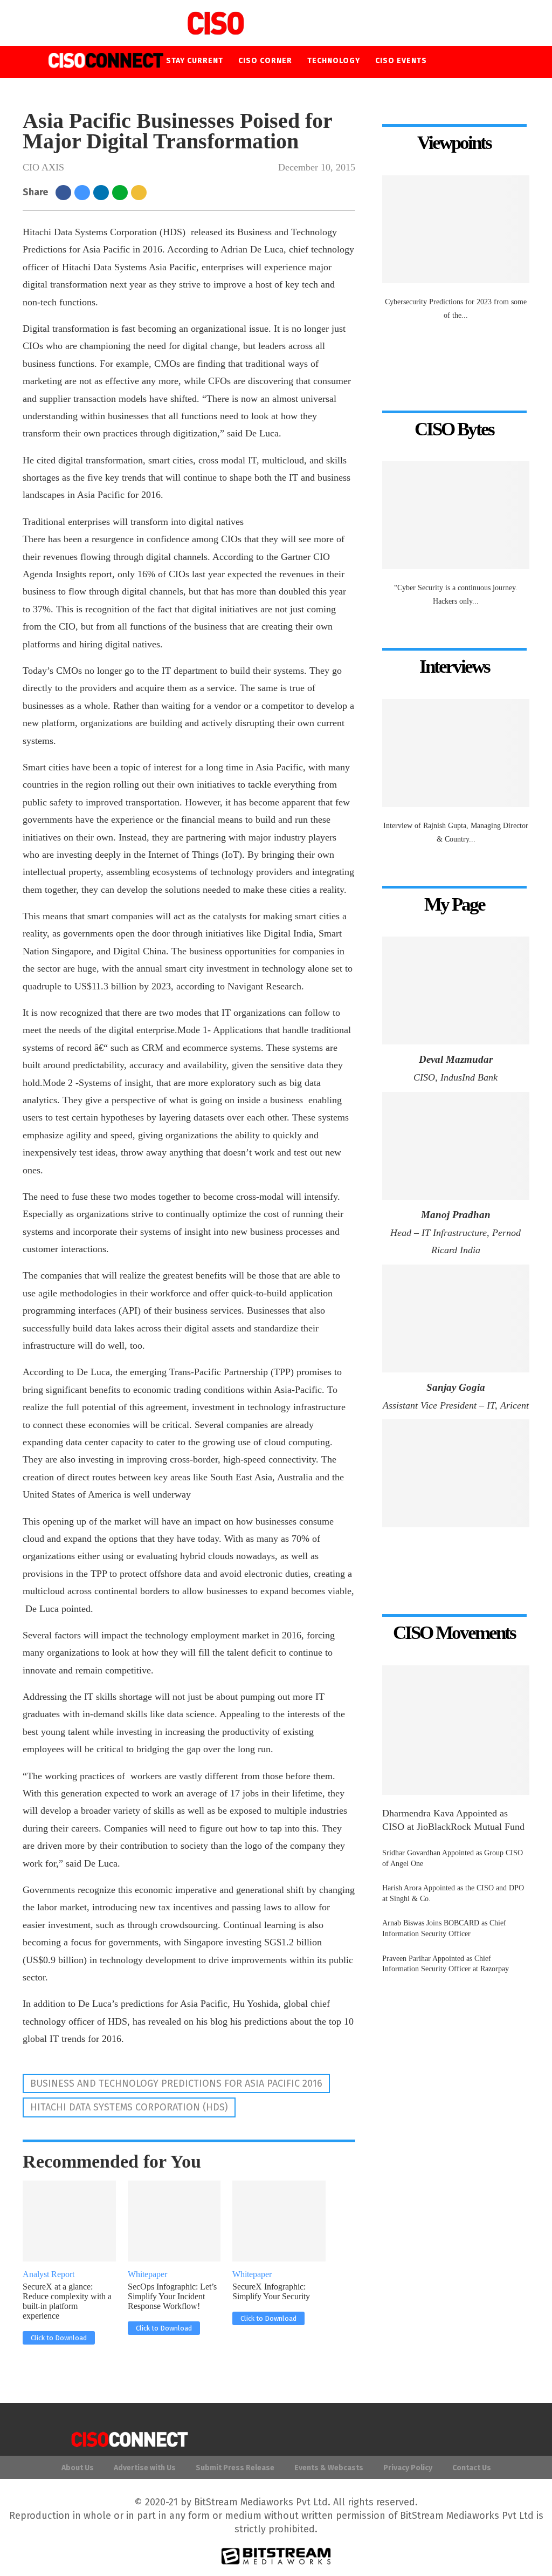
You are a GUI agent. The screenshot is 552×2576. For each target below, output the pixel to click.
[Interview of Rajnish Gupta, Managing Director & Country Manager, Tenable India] (456, 753)
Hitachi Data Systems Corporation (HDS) (129, 2107)
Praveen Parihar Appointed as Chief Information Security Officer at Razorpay (446, 1964)
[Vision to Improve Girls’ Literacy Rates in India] (456, 1473)
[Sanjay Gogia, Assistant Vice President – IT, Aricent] (456, 1318)
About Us (78, 2468)
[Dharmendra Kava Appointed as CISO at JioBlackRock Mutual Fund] (456, 1730)
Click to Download (59, 2338)
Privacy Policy (408, 2468)
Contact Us (472, 2468)
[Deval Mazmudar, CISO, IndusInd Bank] (456, 990)
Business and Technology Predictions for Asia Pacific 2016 (176, 2083)
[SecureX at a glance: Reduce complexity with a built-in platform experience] (82, 2221)
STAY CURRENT (195, 61)
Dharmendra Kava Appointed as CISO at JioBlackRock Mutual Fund (453, 1820)
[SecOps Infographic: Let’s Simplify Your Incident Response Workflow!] (187, 2221)
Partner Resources (273, 93)
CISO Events (401, 61)
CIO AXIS (43, 167)
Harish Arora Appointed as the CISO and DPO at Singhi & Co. (453, 1893)
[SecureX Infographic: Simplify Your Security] (292, 2221)
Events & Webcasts (329, 2468)
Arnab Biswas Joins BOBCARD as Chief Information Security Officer (444, 1928)
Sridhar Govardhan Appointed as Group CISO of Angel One (453, 1858)
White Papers (195, 93)
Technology (334, 61)
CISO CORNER (265, 61)
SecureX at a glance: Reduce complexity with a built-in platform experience (67, 2301)
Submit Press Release (235, 2468)
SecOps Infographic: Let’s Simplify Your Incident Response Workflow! (172, 2296)
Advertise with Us (145, 2468)
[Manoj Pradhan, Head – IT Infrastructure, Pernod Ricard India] (456, 1146)
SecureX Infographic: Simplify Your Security (271, 2291)
